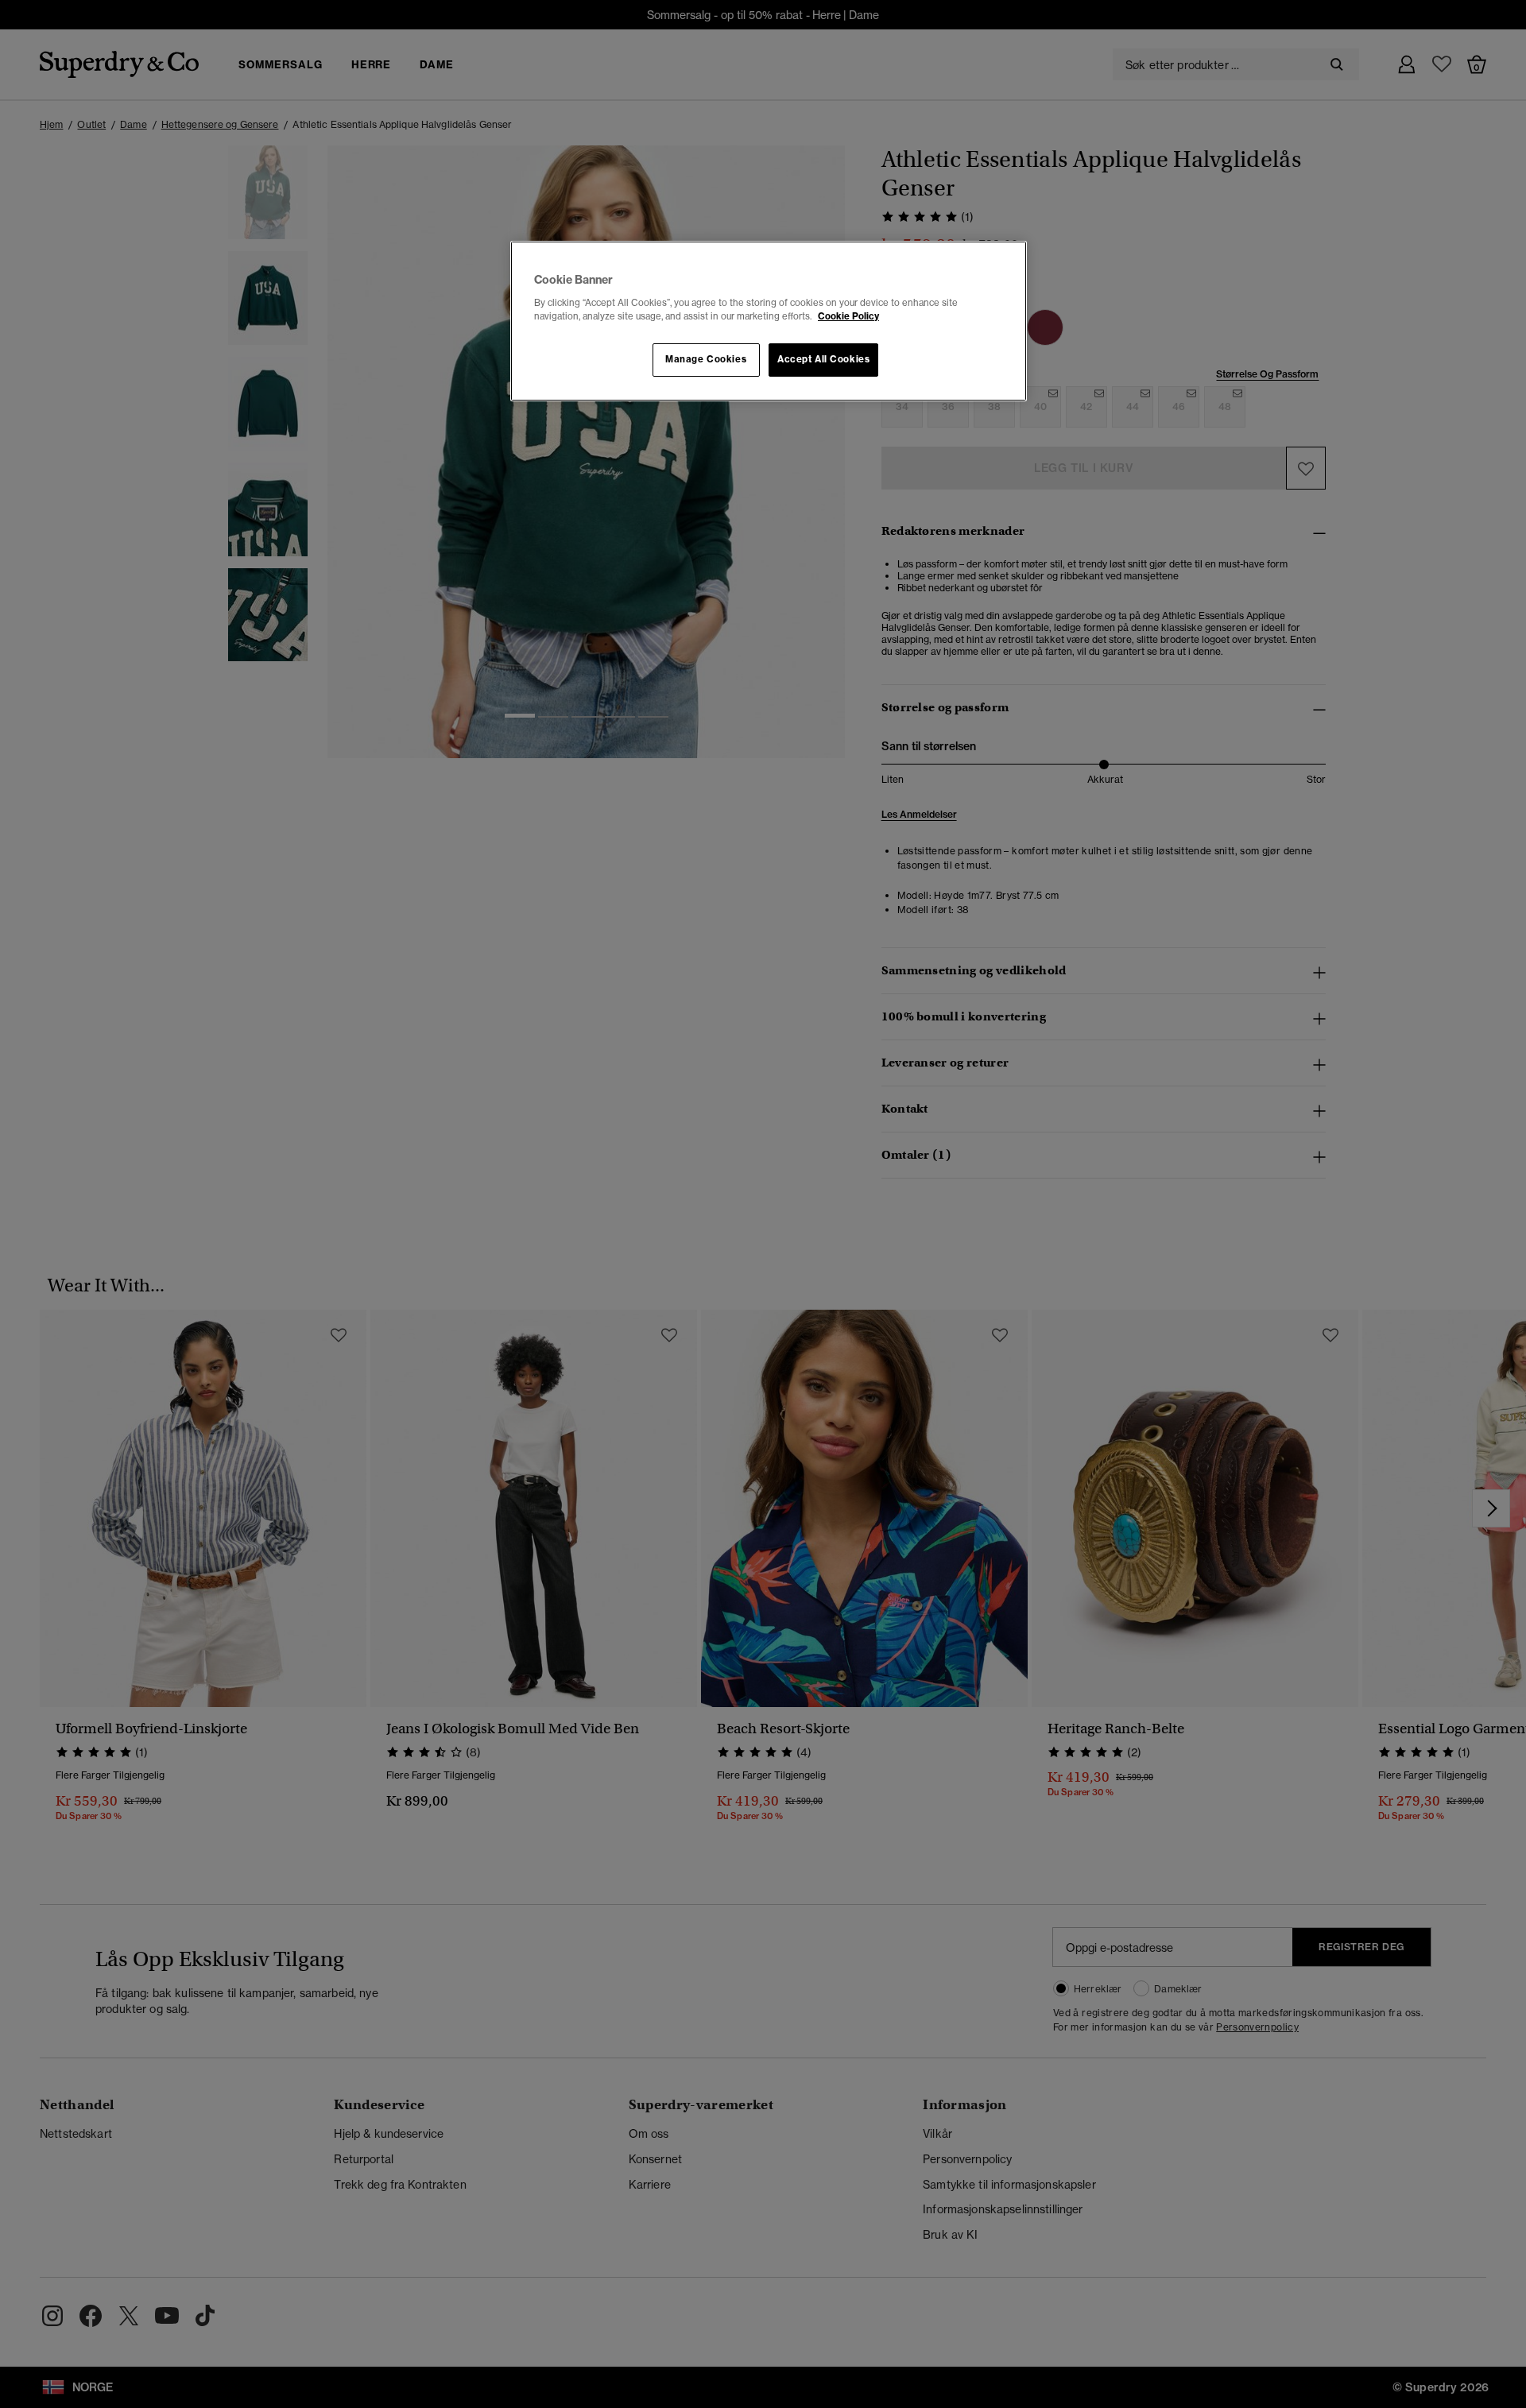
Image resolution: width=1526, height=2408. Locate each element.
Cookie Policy (848, 316)
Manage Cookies (706, 359)
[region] (769, 321)
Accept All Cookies (823, 359)
